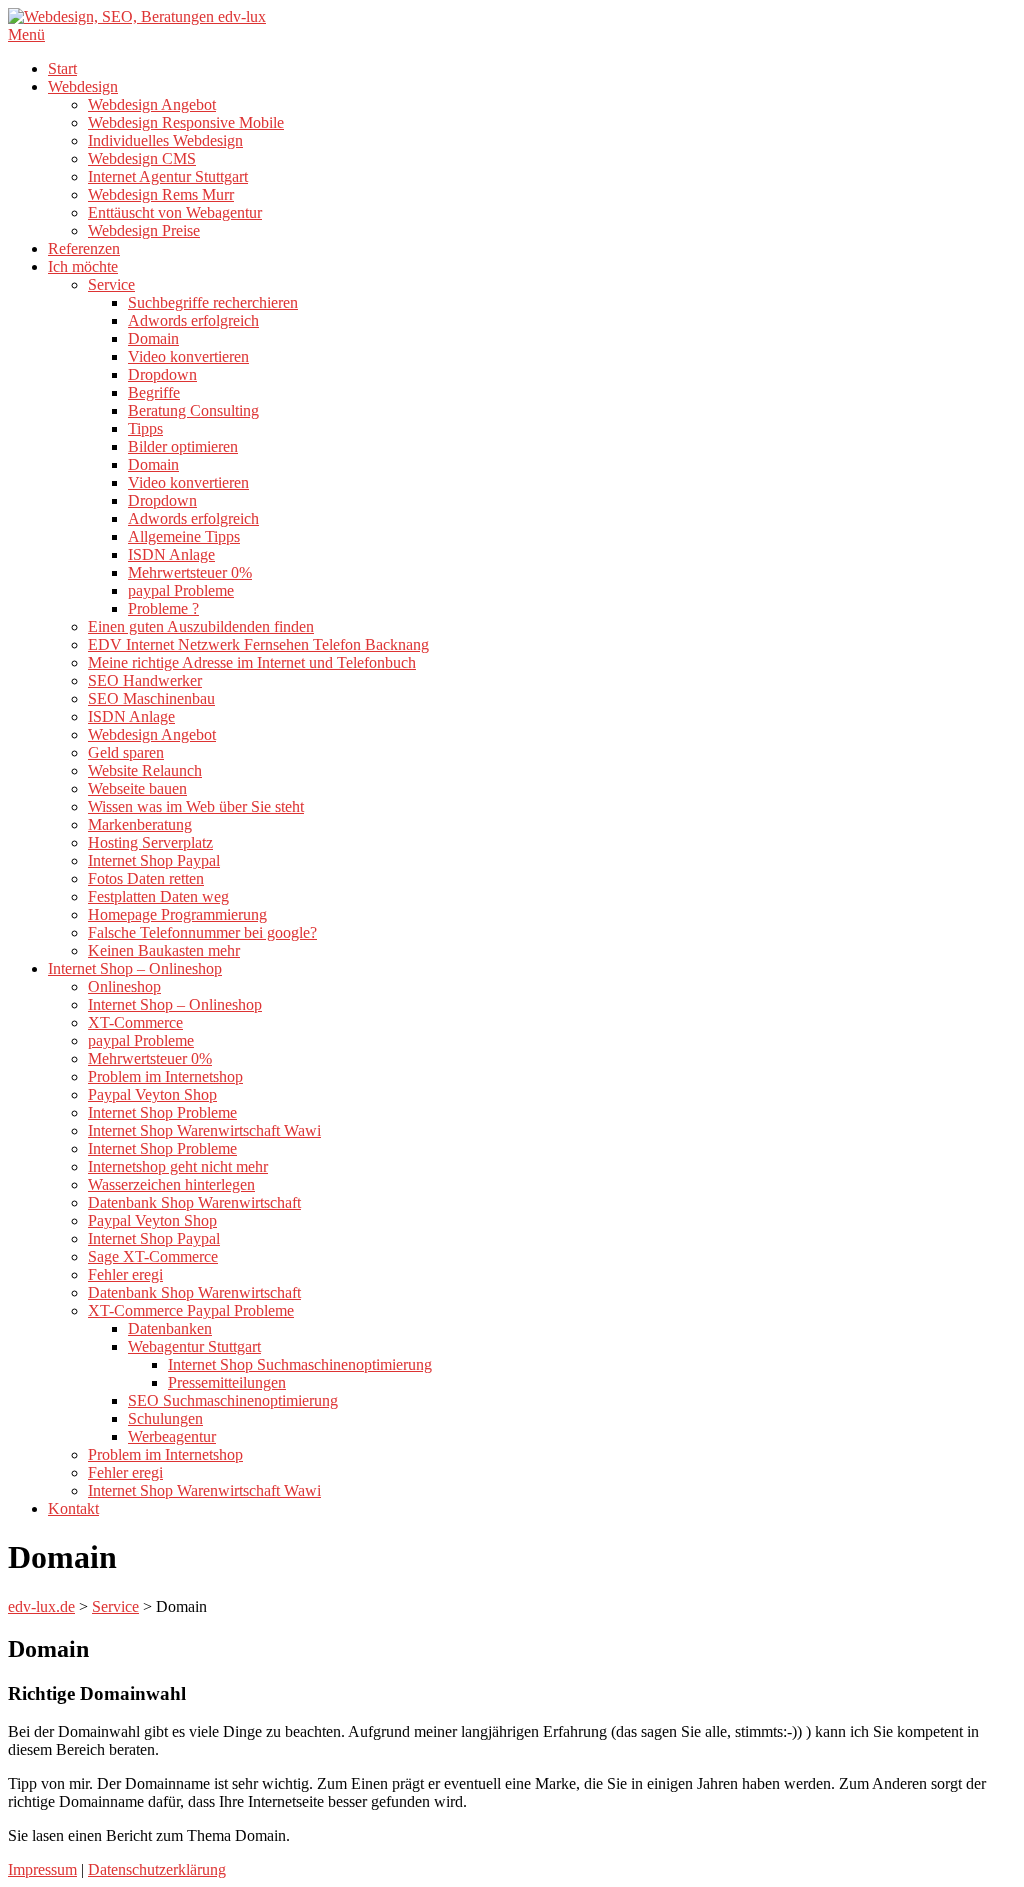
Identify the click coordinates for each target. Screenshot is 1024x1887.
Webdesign (83, 86)
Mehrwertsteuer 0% (190, 572)
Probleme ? (163, 608)
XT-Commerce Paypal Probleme (191, 1310)
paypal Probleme (181, 590)
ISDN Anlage (171, 554)
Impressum (42, 1869)
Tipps (145, 428)
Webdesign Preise (144, 230)
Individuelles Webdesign (165, 140)
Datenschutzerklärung (157, 1869)
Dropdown (162, 374)
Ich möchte (83, 266)
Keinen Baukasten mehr (164, 950)
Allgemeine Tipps (184, 536)
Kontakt (73, 1508)
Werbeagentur (172, 1436)
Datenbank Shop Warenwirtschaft (194, 1202)
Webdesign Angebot (152, 104)
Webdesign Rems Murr (161, 194)
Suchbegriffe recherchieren (213, 302)
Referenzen (84, 248)
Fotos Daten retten (146, 878)
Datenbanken (170, 1328)
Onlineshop (124, 986)
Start (62, 68)
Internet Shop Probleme (162, 1112)
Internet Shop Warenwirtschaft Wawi (204, 1130)
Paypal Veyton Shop (152, 1094)
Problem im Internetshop (165, 1076)
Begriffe (154, 392)
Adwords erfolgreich (193, 320)
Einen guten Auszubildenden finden (201, 626)
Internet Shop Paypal (154, 860)
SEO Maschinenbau (151, 698)
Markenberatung (140, 824)
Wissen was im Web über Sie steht (196, 806)
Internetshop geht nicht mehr (178, 1166)
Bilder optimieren (183, 446)
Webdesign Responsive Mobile (186, 122)
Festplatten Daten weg (158, 896)
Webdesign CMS (142, 158)
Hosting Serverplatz (150, 842)
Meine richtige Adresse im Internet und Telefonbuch (252, 662)
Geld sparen (126, 752)
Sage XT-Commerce (153, 1256)
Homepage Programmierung (177, 914)
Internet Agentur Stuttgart (168, 176)
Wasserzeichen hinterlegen (171, 1184)
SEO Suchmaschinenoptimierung (233, 1400)
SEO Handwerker (145, 680)
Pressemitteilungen (227, 1382)
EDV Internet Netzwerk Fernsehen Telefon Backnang (258, 644)
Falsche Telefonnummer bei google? (202, 932)
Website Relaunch (145, 770)
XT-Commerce (135, 1022)
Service (111, 284)
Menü (26, 34)
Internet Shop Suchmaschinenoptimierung (300, 1364)
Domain (153, 338)
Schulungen (165, 1418)
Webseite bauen (137, 788)
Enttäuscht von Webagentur (175, 212)
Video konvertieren (188, 356)
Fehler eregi (125, 1274)
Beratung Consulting (193, 410)
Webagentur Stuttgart (194, 1346)
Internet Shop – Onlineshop (135, 968)
